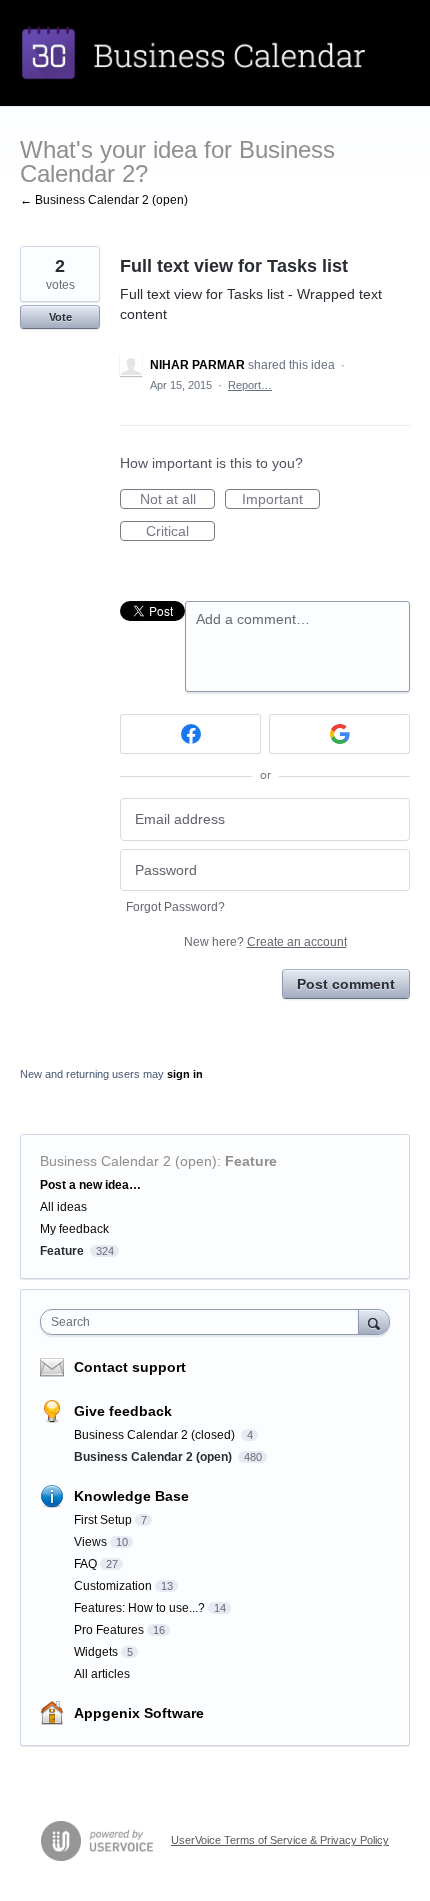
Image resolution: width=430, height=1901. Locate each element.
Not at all (177, 500)
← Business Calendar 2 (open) (104, 200)
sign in (185, 1074)
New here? (265, 942)
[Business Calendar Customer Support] (215, 53)
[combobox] (204, 1322)
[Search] (374, 1321)
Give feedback (123, 1411)
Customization (113, 1586)
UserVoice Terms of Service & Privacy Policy (280, 1840)
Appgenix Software (139, 1713)
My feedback (74, 1229)
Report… (250, 385)
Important (281, 500)
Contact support (130, 1367)
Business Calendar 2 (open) (128, 1161)
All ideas (63, 1207)
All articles (102, 1674)
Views (90, 1542)
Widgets (96, 1652)
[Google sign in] (339, 734)
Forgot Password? (175, 907)
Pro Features (109, 1630)
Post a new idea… (90, 1185)
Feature (251, 1161)
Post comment (346, 984)
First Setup (103, 1520)
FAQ (85, 1564)
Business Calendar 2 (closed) (156, 1435)
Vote (60, 317)
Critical (180, 532)
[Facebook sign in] (190, 734)
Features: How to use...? (139, 1608)
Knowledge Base (131, 1496)
